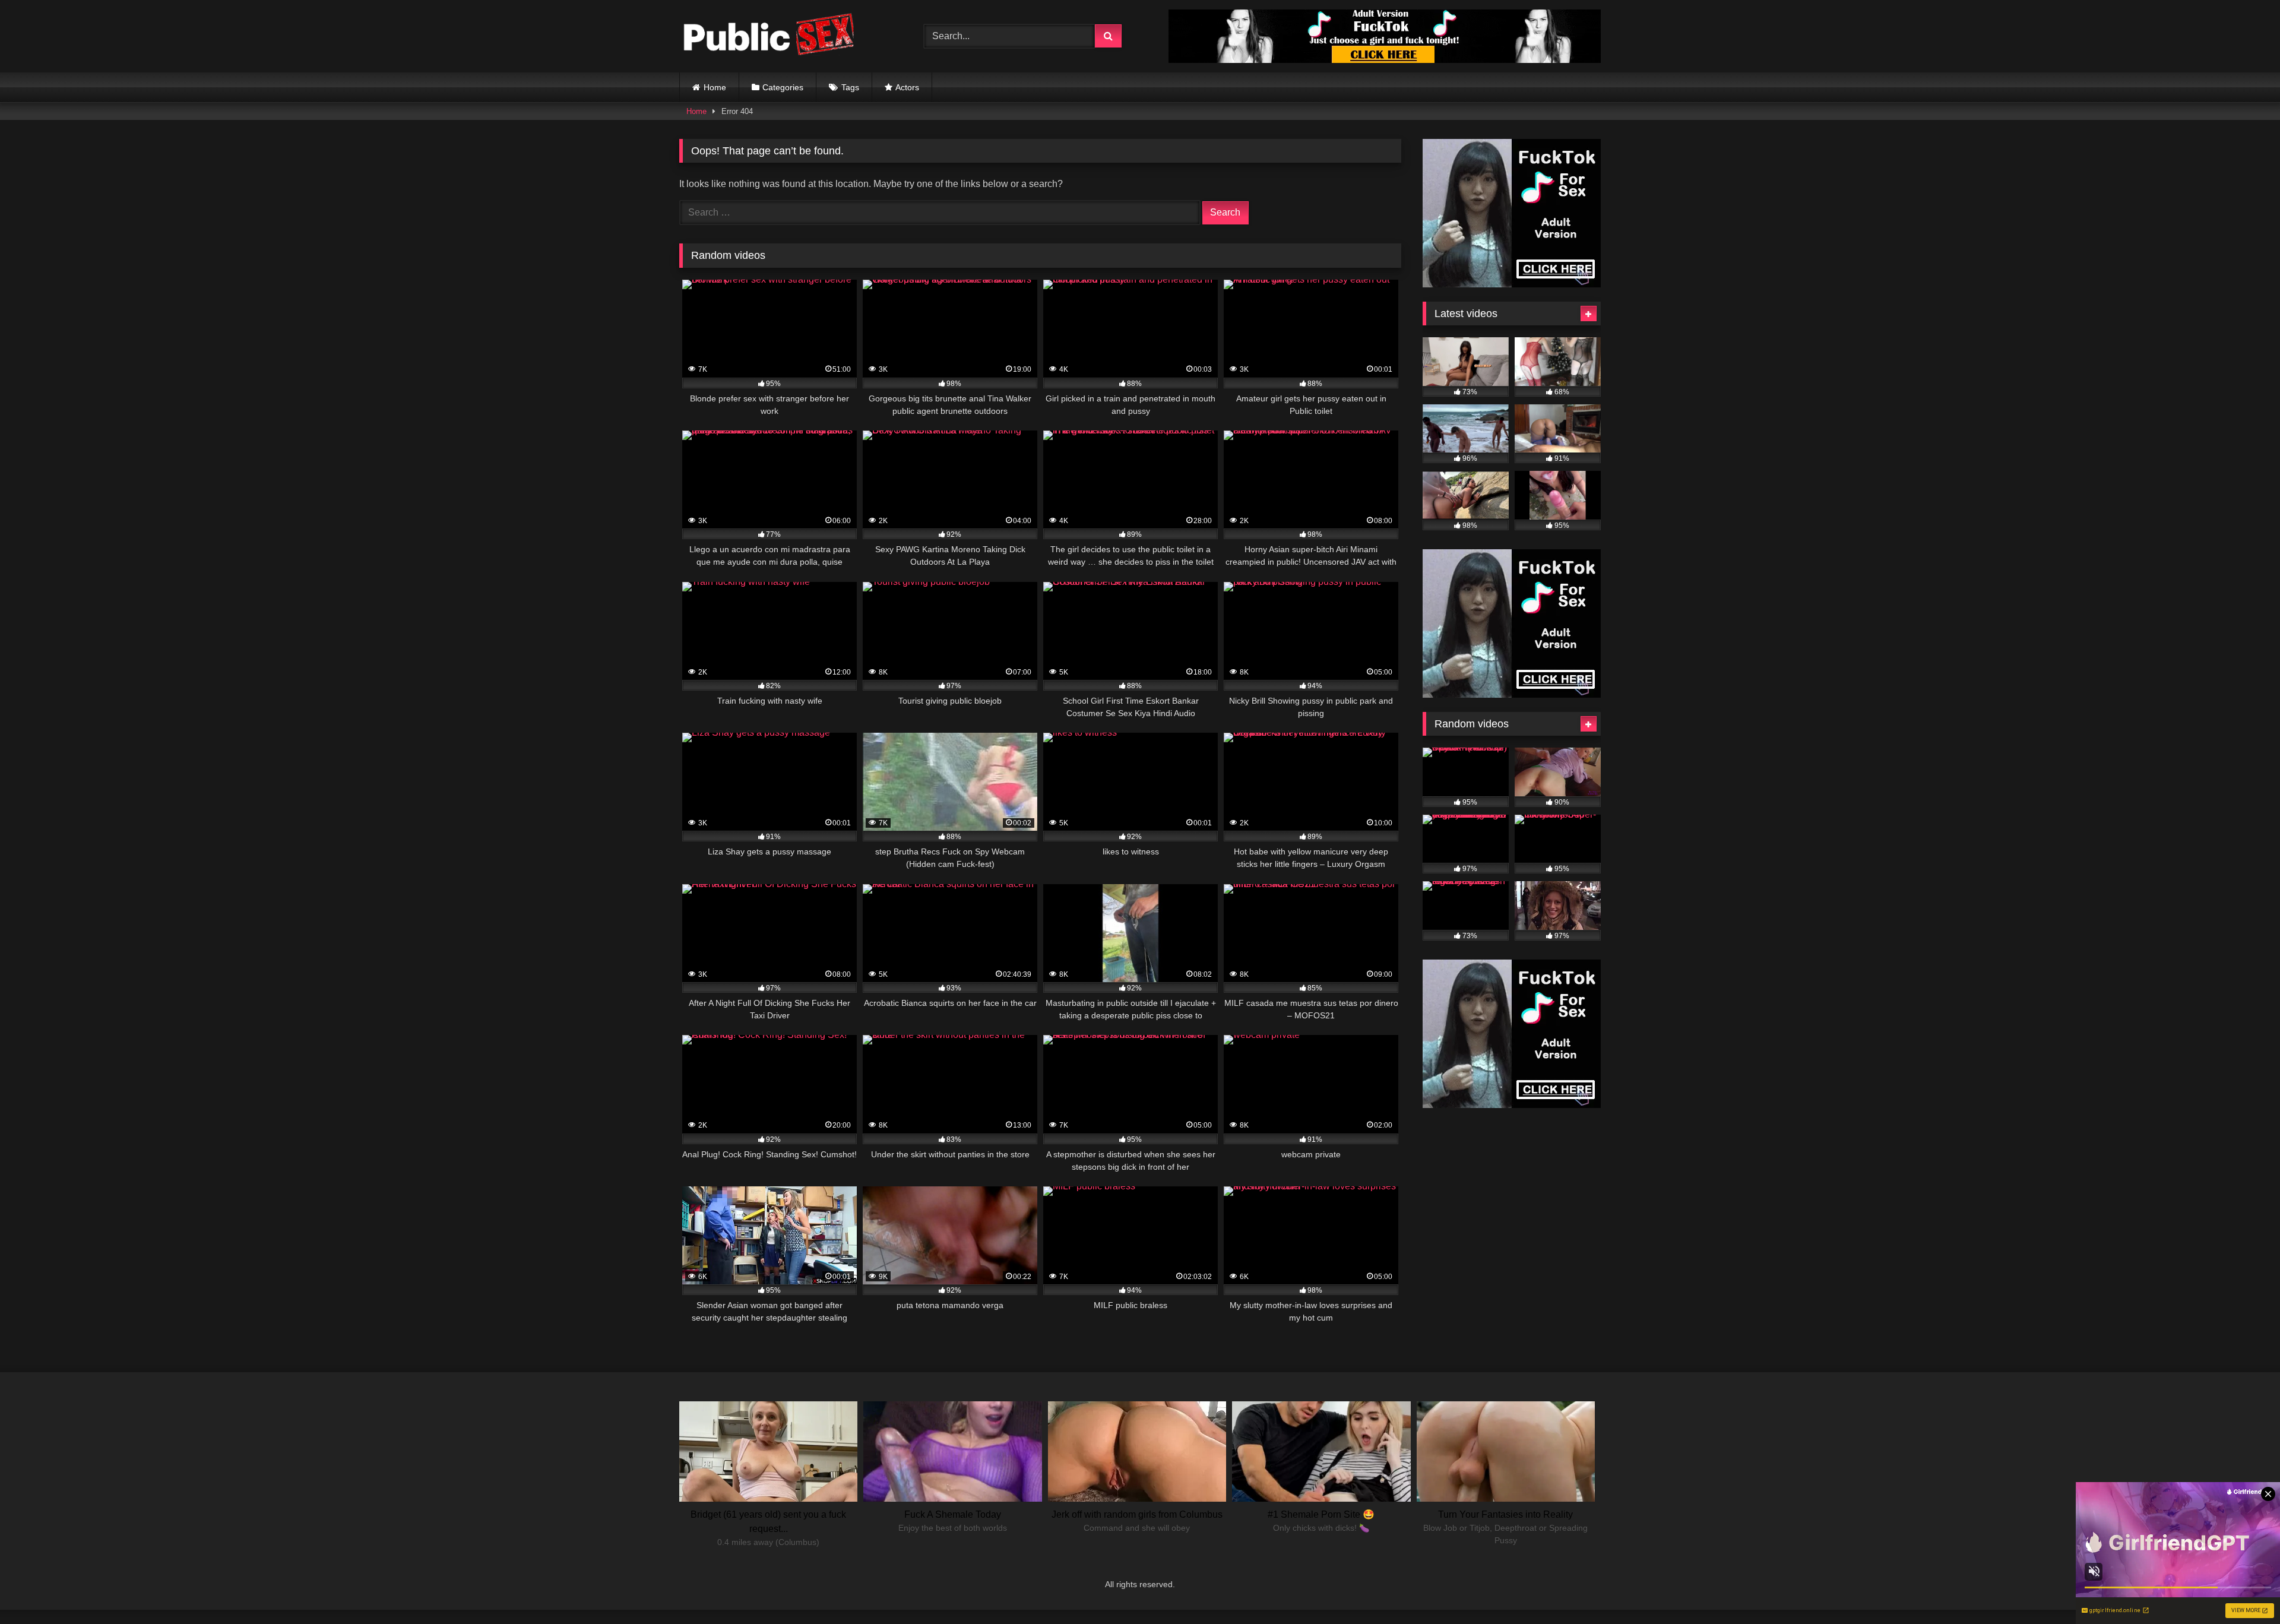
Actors (907, 87)
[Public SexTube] (768, 37)
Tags (850, 87)
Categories (783, 87)
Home (715, 87)
